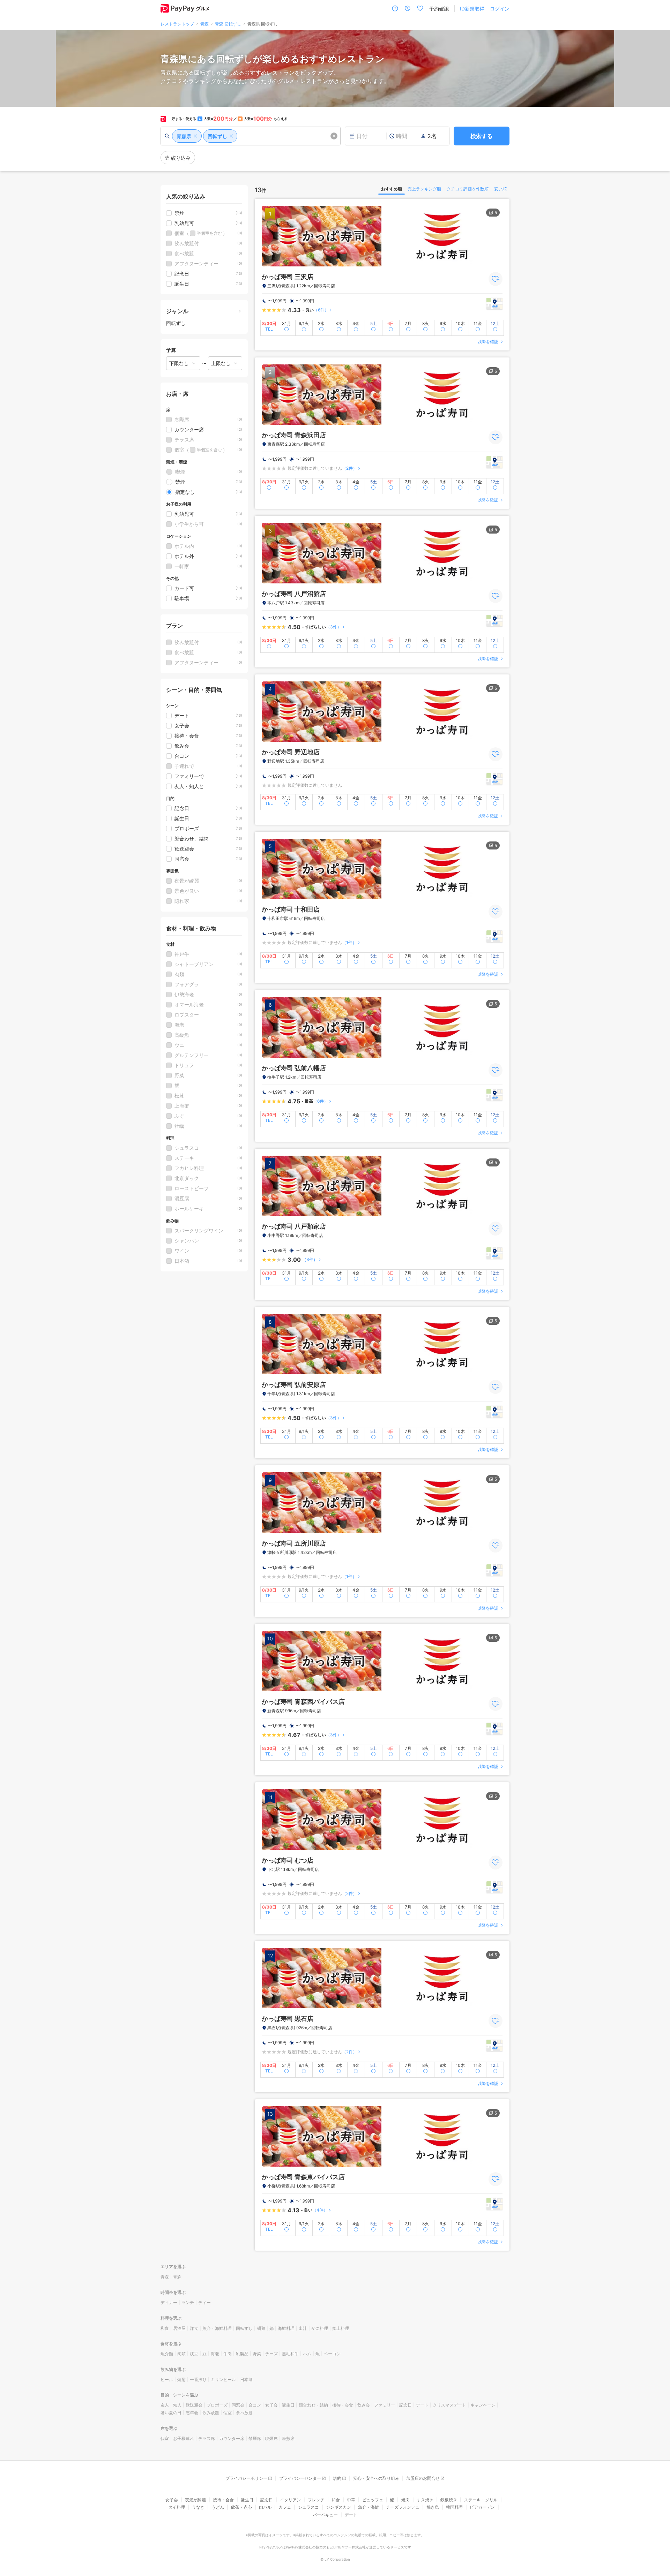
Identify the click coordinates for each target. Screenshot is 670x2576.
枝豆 (194, 2354)
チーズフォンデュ (403, 2507)
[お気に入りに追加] (496, 279)
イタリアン (290, 2500)
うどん (218, 2507)
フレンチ (316, 2500)
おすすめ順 (392, 189)
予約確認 (439, 9)
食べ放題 (244, 2413)
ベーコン (332, 2354)
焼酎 (181, 2379)
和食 (165, 2328)
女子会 (271, 2405)
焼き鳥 (433, 2507)
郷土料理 (341, 2328)
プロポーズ (217, 2405)
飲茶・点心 (241, 2507)
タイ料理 (177, 2507)
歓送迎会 (194, 2405)
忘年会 (192, 2413)
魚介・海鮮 (368, 2507)
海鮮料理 (286, 2328)
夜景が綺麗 (195, 2500)
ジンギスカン (338, 2507)
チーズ (271, 2354)
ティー (204, 2302)
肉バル (265, 2507)
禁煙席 (255, 2438)
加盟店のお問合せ (423, 2478)
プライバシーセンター (300, 2478)
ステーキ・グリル (481, 2500)
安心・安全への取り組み (376, 2478)
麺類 (261, 2328)
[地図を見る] (494, 304)
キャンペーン (483, 2405)
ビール (167, 2379)
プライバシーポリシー (246, 2478)
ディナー (169, 2302)
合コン (255, 2405)
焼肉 (405, 2500)
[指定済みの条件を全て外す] (334, 136)
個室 (228, 2413)
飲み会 (364, 2405)
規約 (337, 2478)
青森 (165, 2277)
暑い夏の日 (171, 2413)
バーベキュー (325, 2515)
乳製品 (242, 2354)
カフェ (285, 2507)
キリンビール (223, 2379)
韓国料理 (454, 2507)
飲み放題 (211, 2413)
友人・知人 (171, 2405)
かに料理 (320, 2328)
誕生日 (288, 2405)
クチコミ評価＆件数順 (468, 189)
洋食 (194, 2328)
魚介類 (167, 2354)
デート (422, 2405)
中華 (351, 2500)
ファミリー (385, 2405)
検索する (482, 136)
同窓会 (238, 2405)
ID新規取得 (472, 9)
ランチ (188, 2302)
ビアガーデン (482, 2507)
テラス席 (207, 2438)
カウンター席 (232, 2438)
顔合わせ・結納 (313, 2405)
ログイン (500, 9)
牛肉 (228, 2354)
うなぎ (198, 2507)
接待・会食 (343, 2405)
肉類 (181, 2354)
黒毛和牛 (290, 2354)
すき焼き (425, 2500)
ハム (307, 2354)
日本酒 (246, 2379)
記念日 (405, 2405)
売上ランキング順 (424, 189)
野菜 (257, 2354)
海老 (215, 2354)
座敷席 (288, 2438)
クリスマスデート (449, 2405)
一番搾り (198, 2379)
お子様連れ (184, 2438)
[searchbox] (251, 136)
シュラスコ (308, 2507)
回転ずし (244, 2328)
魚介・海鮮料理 (217, 2328)
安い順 (500, 189)
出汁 (303, 2328)
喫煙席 (271, 2438)
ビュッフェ (373, 2500)
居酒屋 (179, 2328)
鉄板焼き (449, 2500)
